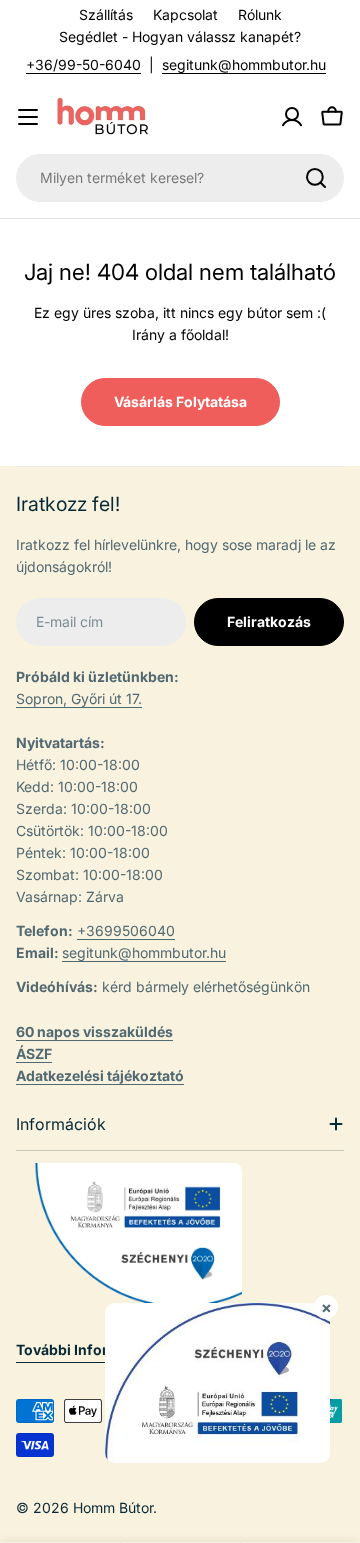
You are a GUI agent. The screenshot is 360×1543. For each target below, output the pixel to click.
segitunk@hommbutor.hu (244, 64)
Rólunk (260, 14)
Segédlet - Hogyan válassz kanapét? (180, 36)
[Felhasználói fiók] (292, 117)
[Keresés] (316, 178)
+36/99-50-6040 (83, 64)
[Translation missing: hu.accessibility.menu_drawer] (28, 117)
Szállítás (106, 14)
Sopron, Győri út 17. (79, 698)
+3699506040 (126, 930)
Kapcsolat (185, 14)
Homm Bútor (113, 1507)
